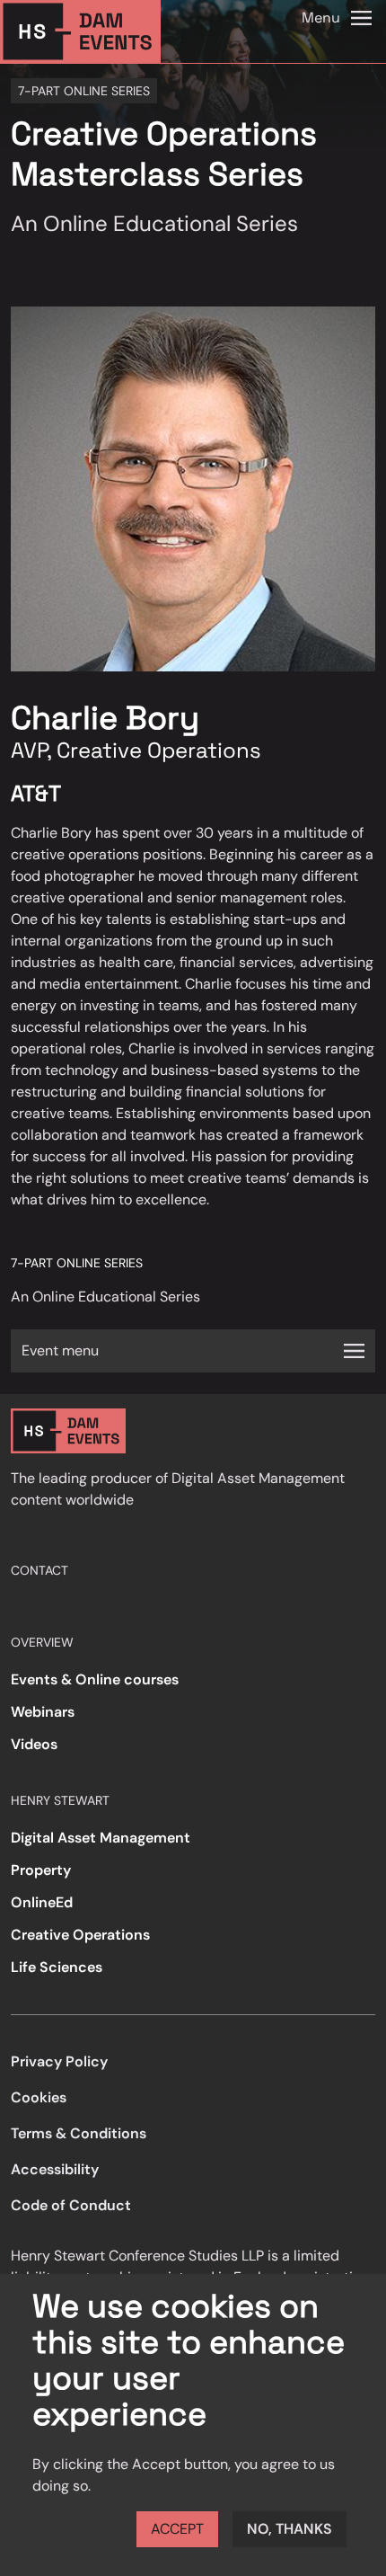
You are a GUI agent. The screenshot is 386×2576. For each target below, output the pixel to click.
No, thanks (289, 2529)
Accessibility (55, 2169)
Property (41, 1870)
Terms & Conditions (79, 2133)
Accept (177, 2529)
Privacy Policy (59, 2061)
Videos (34, 1744)
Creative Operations (80, 1935)
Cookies (39, 2097)
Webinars (43, 1712)
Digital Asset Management (101, 1838)
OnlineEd (42, 1902)
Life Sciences (57, 1967)
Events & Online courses (95, 1679)
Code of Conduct (71, 2205)
